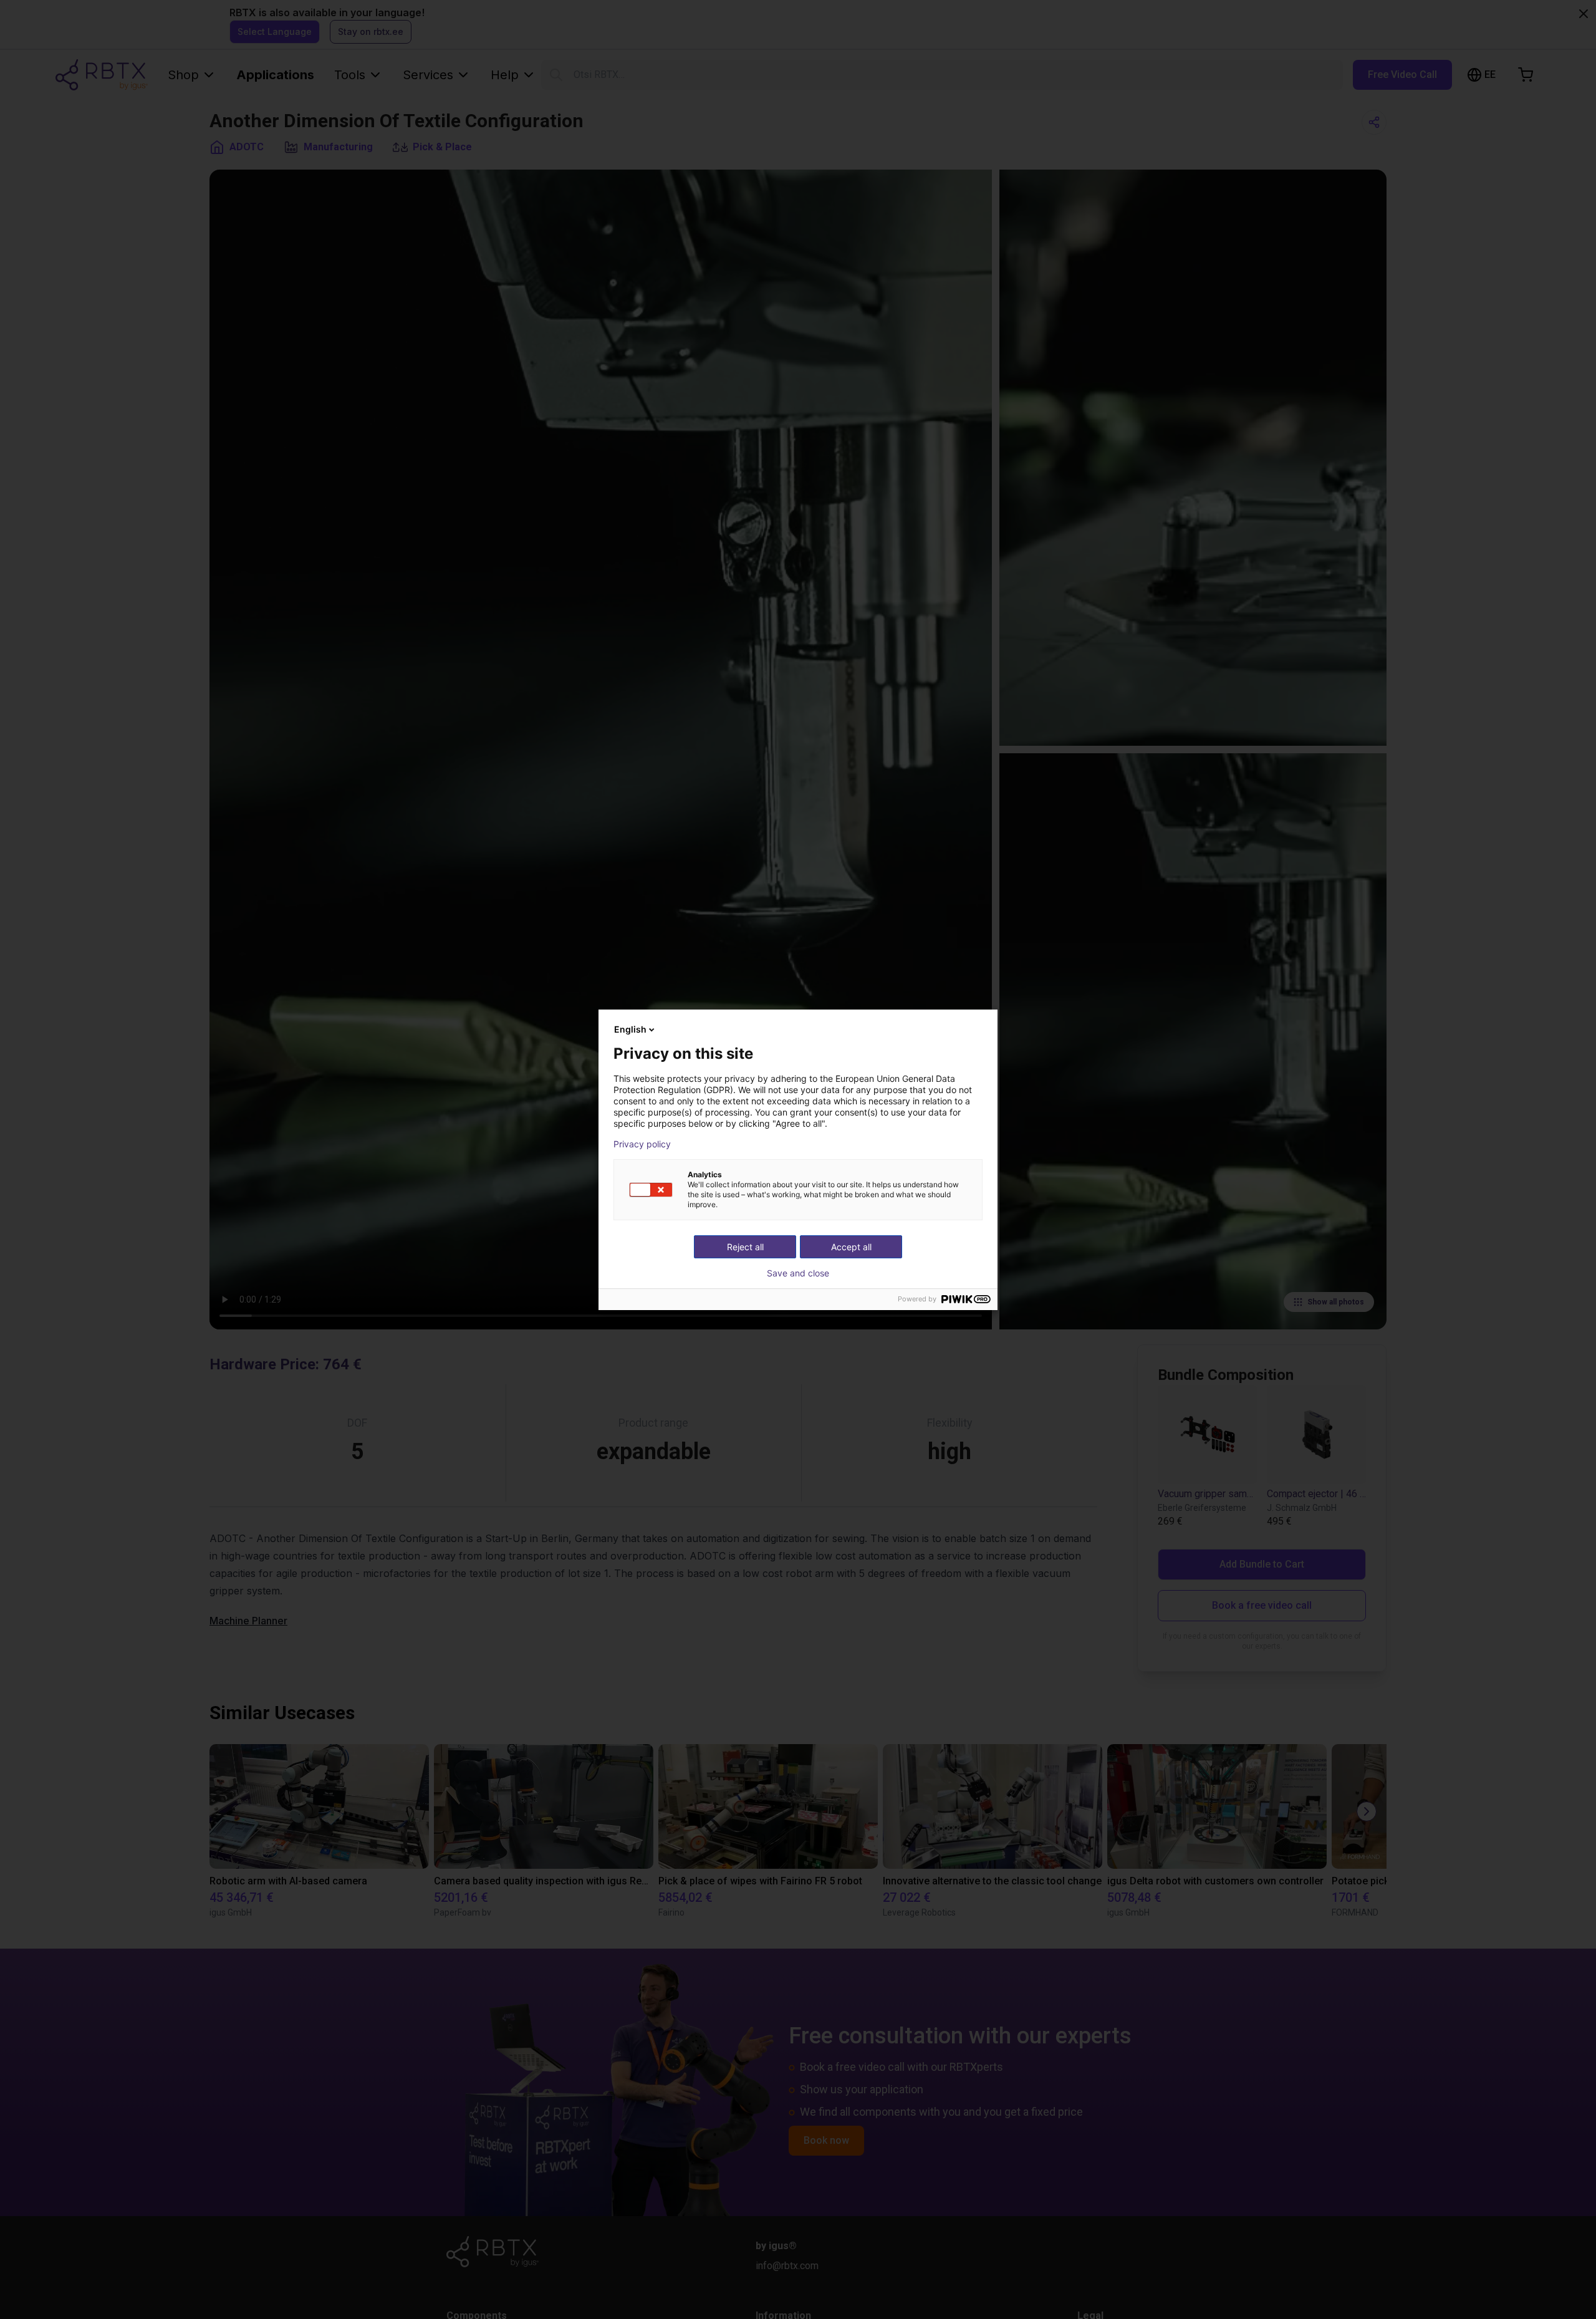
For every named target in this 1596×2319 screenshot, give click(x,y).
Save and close (798, 1273)
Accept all (851, 1247)
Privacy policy (642, 1144)
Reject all (745, 1247)
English (630, 1029)
